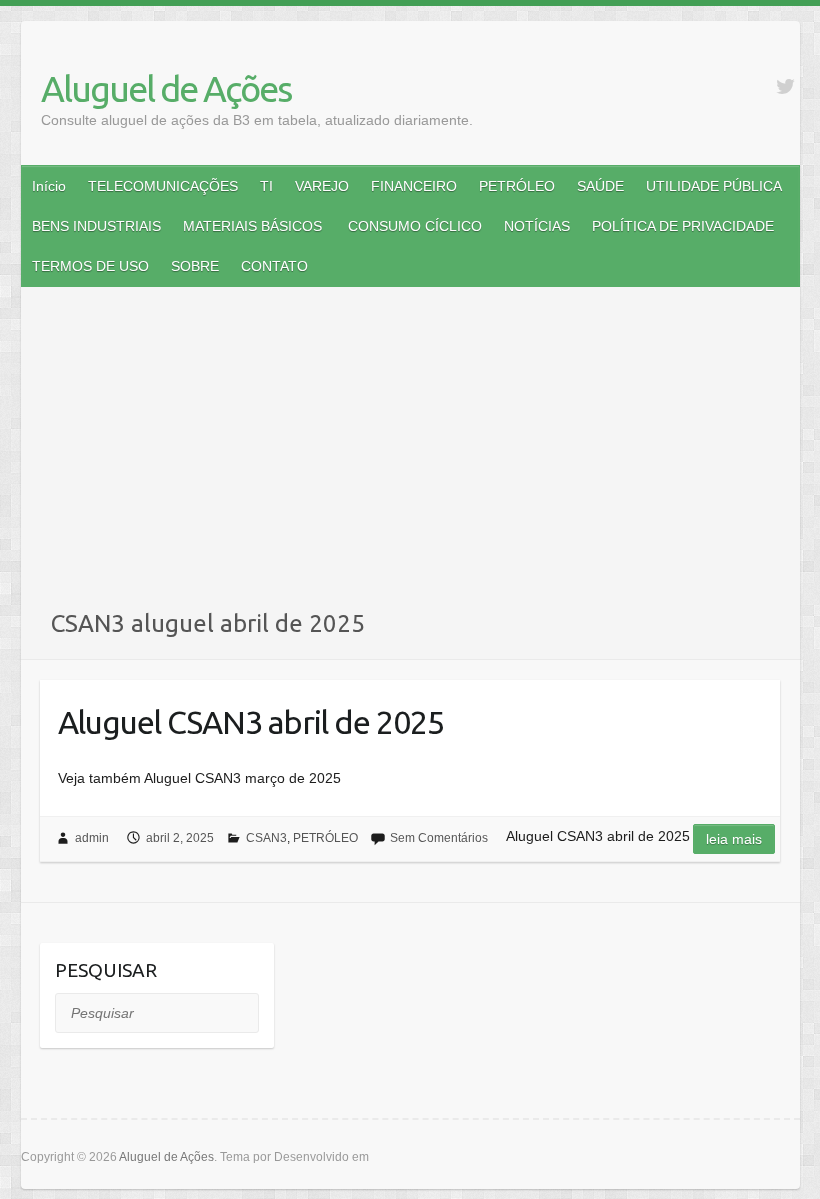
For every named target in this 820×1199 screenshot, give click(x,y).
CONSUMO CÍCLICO (413, 226)
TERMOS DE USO (90, 266)
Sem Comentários (439, 838)
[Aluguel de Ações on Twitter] (785, 86)
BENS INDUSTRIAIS (96, 226)
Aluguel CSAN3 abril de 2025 (251, 722)
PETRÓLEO (517, 186)
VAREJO (322, 186)
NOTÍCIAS (537, 226)
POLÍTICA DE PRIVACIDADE (683, 226)
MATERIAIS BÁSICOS (252, 226)
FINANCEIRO (414, 186)
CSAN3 (266, 838)
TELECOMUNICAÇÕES (163, 186)
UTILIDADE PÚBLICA (714, 186)
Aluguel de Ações (166, 88)
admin (92, 838)
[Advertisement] (410, 457)
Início (49, 186)
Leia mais (734, 839)
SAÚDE (600, 186)
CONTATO (274, 266)
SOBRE (195, 266)
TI (266, 186)
